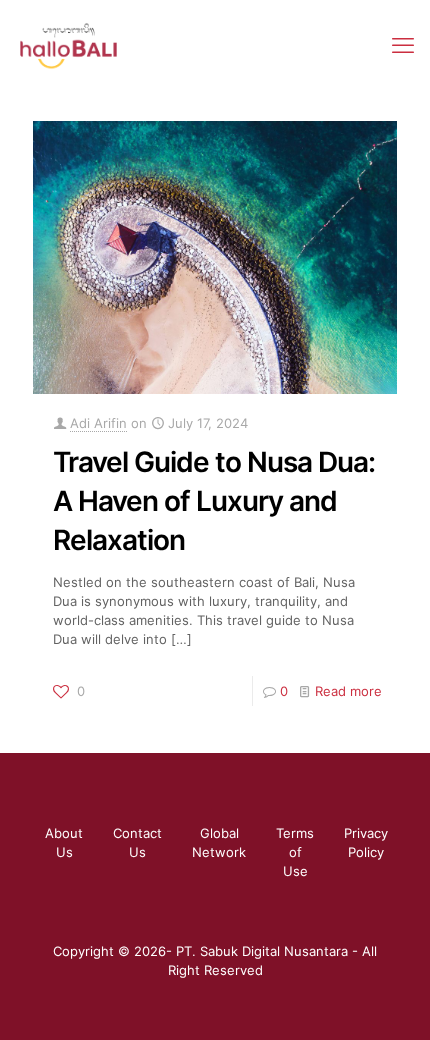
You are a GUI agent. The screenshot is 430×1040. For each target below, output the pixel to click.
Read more (348, 691)
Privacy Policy (366, 842)
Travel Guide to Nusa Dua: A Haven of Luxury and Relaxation (214, 501)
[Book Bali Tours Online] (68, 45)
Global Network (219, 842)
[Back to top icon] (389, 999)
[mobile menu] (403, 45)
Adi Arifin (98, 423)
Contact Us (137, 842)
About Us (64, 842)
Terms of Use (295, 852)
